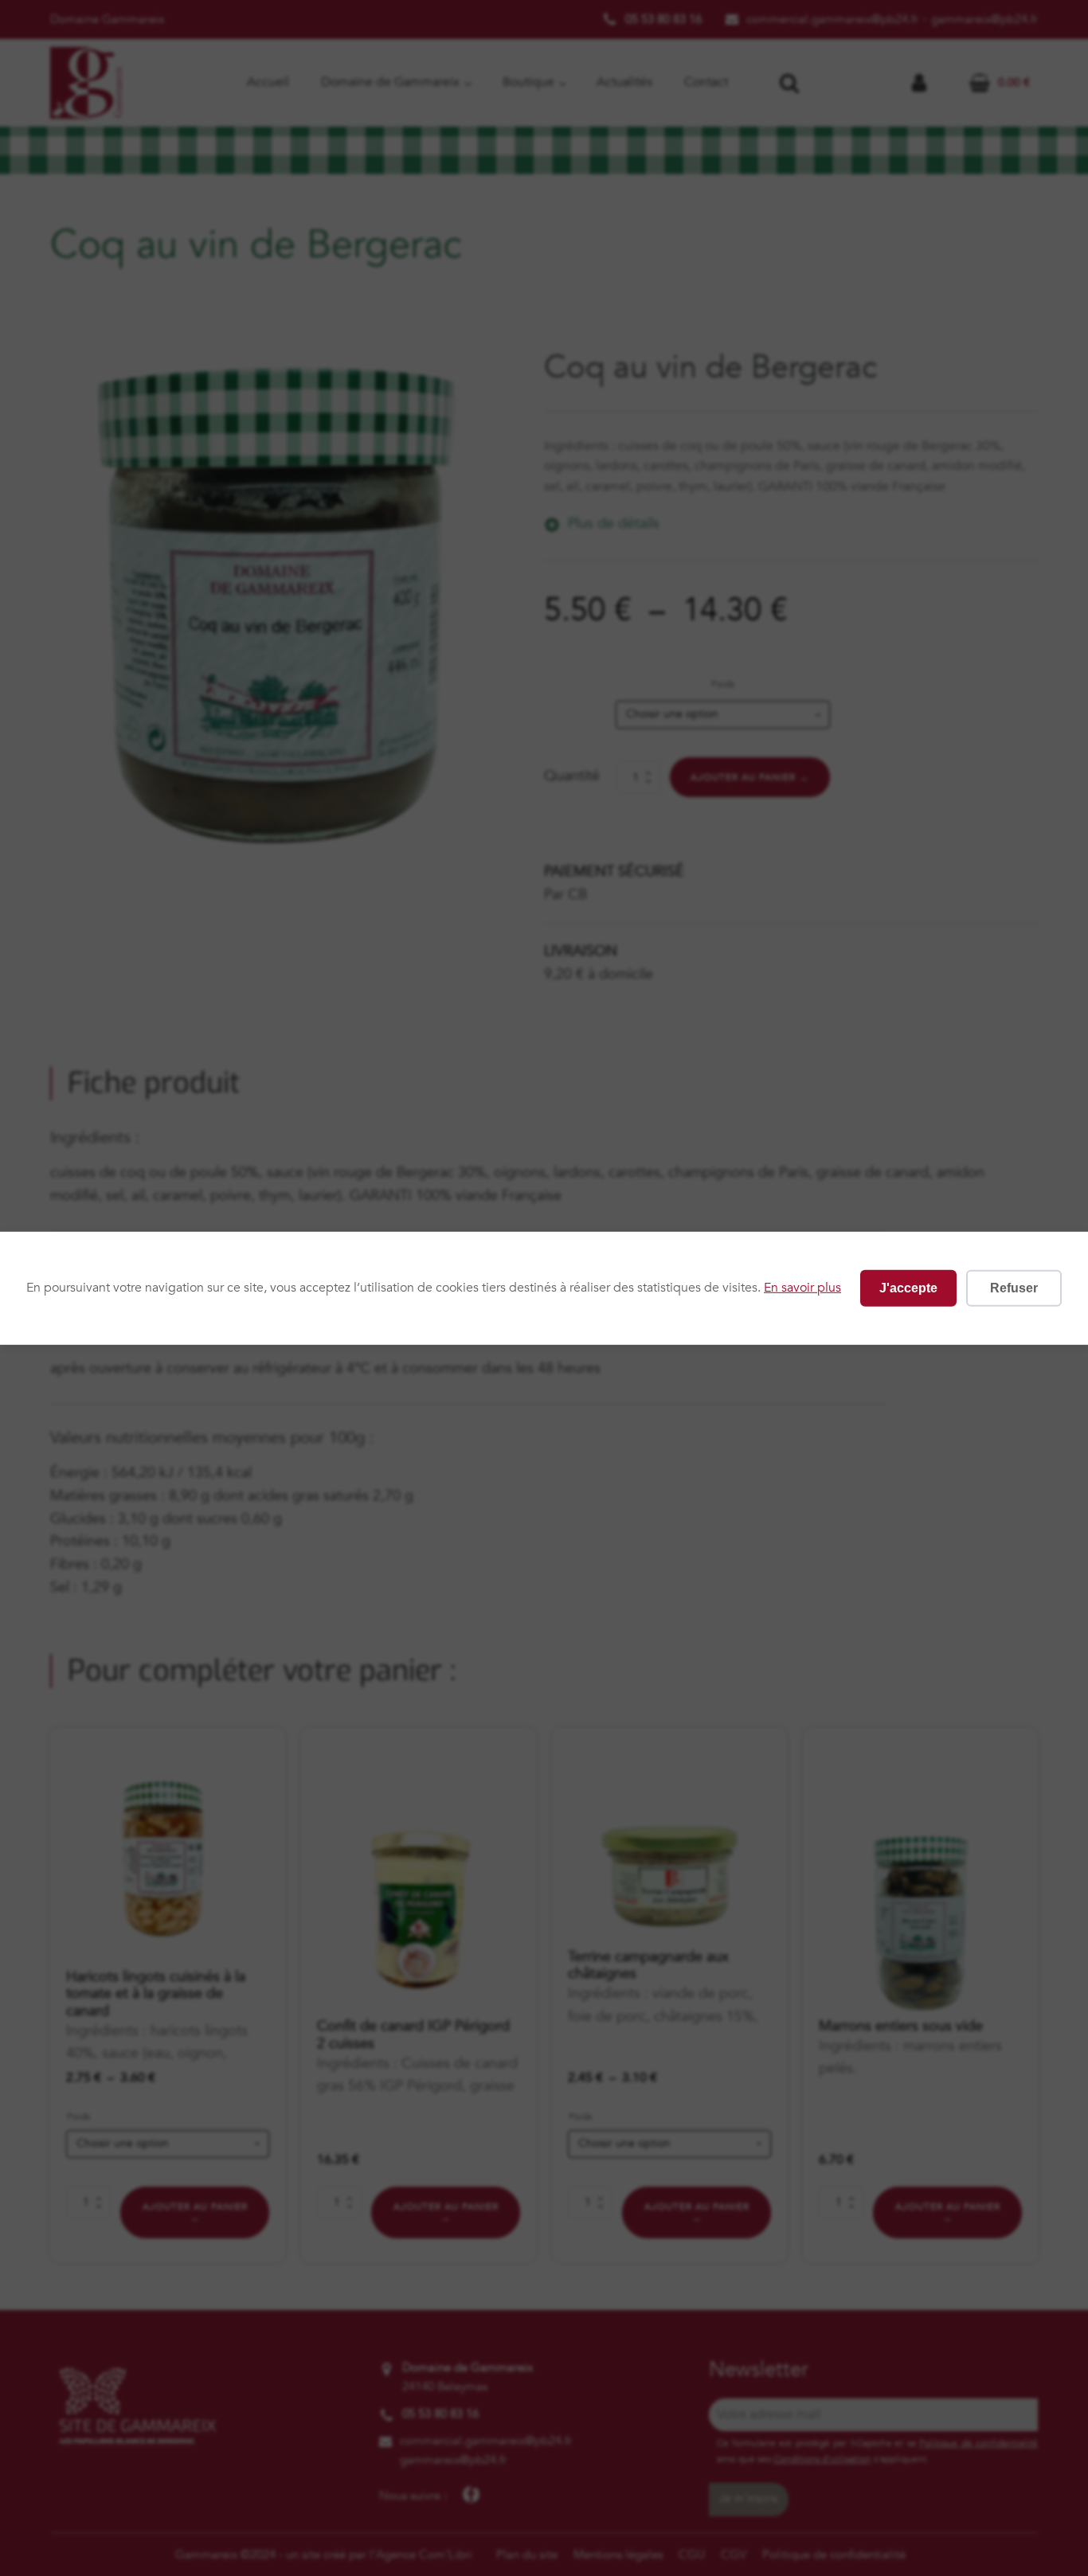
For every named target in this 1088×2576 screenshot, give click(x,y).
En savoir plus (802, 1288)
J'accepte (908, 1287)
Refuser (1014, 1287)
